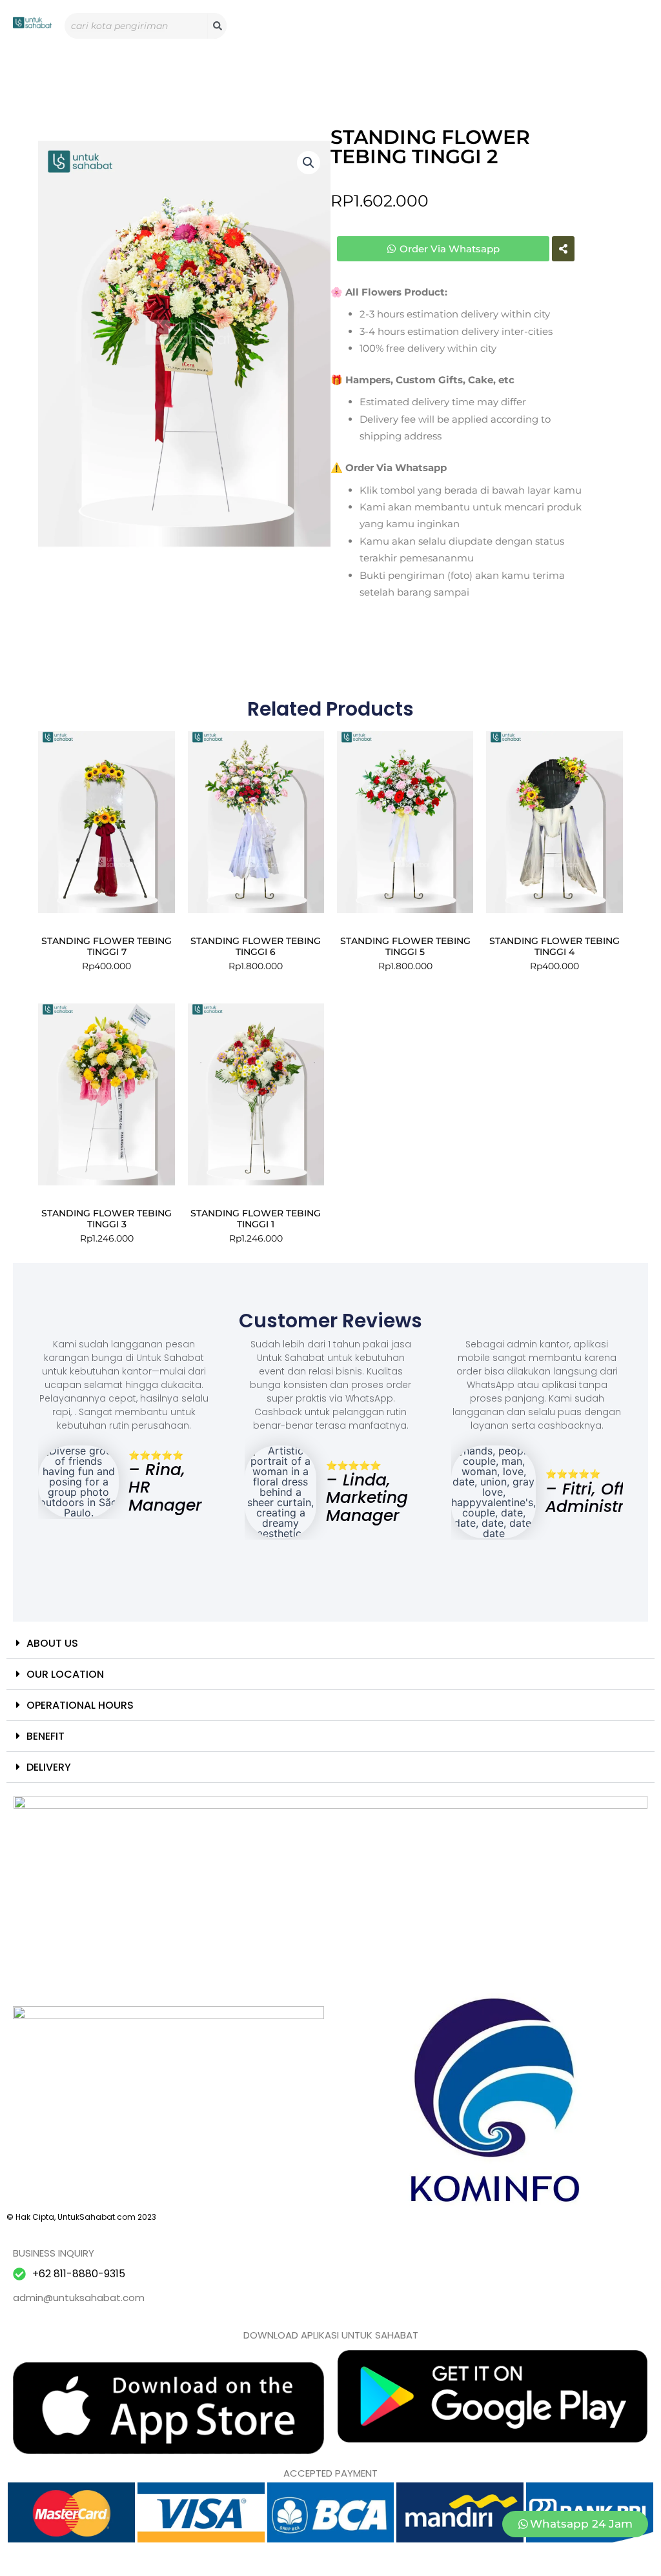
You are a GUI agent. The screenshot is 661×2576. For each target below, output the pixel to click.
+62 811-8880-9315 (79, 2274)
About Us (52, 1643)
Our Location (65, 1674)
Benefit (46, 1736)
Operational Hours (80, 1705)
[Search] (217, 26)
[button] (309, 163)
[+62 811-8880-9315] (19, 2274)
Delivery (49, 1767)
